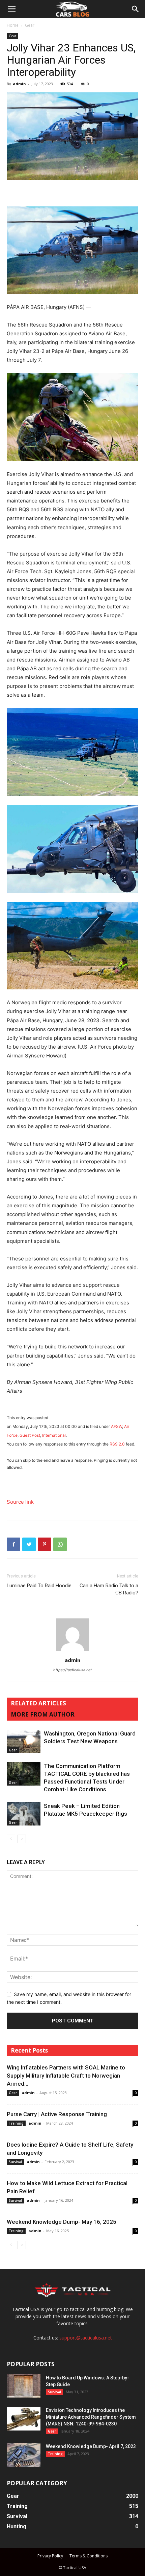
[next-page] (22, 1839)
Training (16, 2123)
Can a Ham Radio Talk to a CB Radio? (109, 1589)
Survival (15, 2162)
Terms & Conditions (89, 2556)
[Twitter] (29, 1544)
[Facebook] (13, 1544)
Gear (30, 25)
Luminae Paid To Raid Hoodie (39, 1586)
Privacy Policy (50, 2556)
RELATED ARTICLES (38, 1703)
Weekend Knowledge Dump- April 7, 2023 (91, 2446)
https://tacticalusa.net (72, 1670)
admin (19, 84)
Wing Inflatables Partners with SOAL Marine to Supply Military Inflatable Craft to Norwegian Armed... (66, 2076)
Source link (20, 1502)
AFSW (117, 1426)
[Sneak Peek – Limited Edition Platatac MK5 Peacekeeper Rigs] (24, 1814)
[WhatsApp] (60, 1544)
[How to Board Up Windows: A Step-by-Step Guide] (24, 2386)
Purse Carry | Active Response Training (57, 2114)
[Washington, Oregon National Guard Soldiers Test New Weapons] (24, 1741)
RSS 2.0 (117, 1444)
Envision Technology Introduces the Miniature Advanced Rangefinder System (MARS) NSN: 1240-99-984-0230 (91, 2417)
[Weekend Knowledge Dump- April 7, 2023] (24, 2455)
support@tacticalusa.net (86, 2338)
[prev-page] (11, 1839)
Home (13, 25)
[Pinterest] (45, 1544)
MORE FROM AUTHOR (43, 1714)
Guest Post (30, 1435)
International (54, 1435)
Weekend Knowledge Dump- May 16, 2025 (62, 2222)
